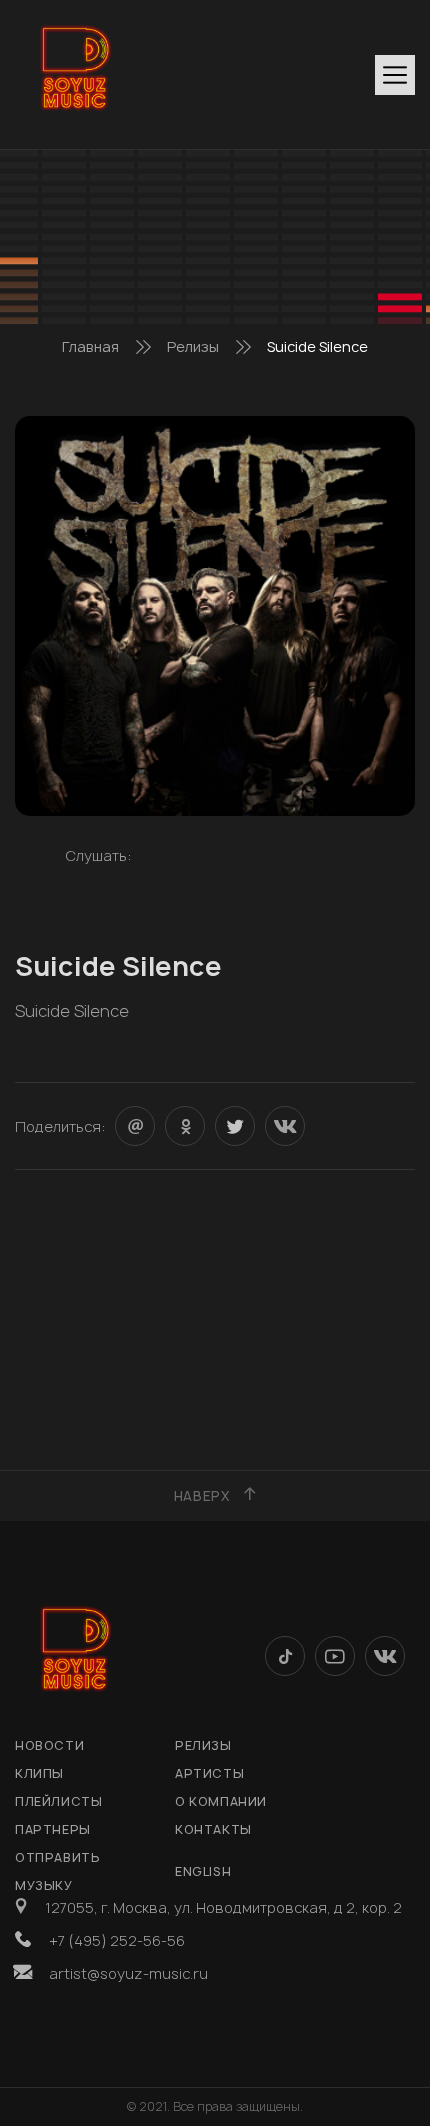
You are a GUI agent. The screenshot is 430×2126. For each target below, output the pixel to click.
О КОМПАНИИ (221, 1801)
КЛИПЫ (39, 1773)
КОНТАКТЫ (213, 1829)
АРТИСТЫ (209, 1773)
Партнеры (53, 1829)
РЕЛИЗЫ (203, 1745)
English (203, 1871)
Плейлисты (58, 1801)
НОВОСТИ (49, 1745)
